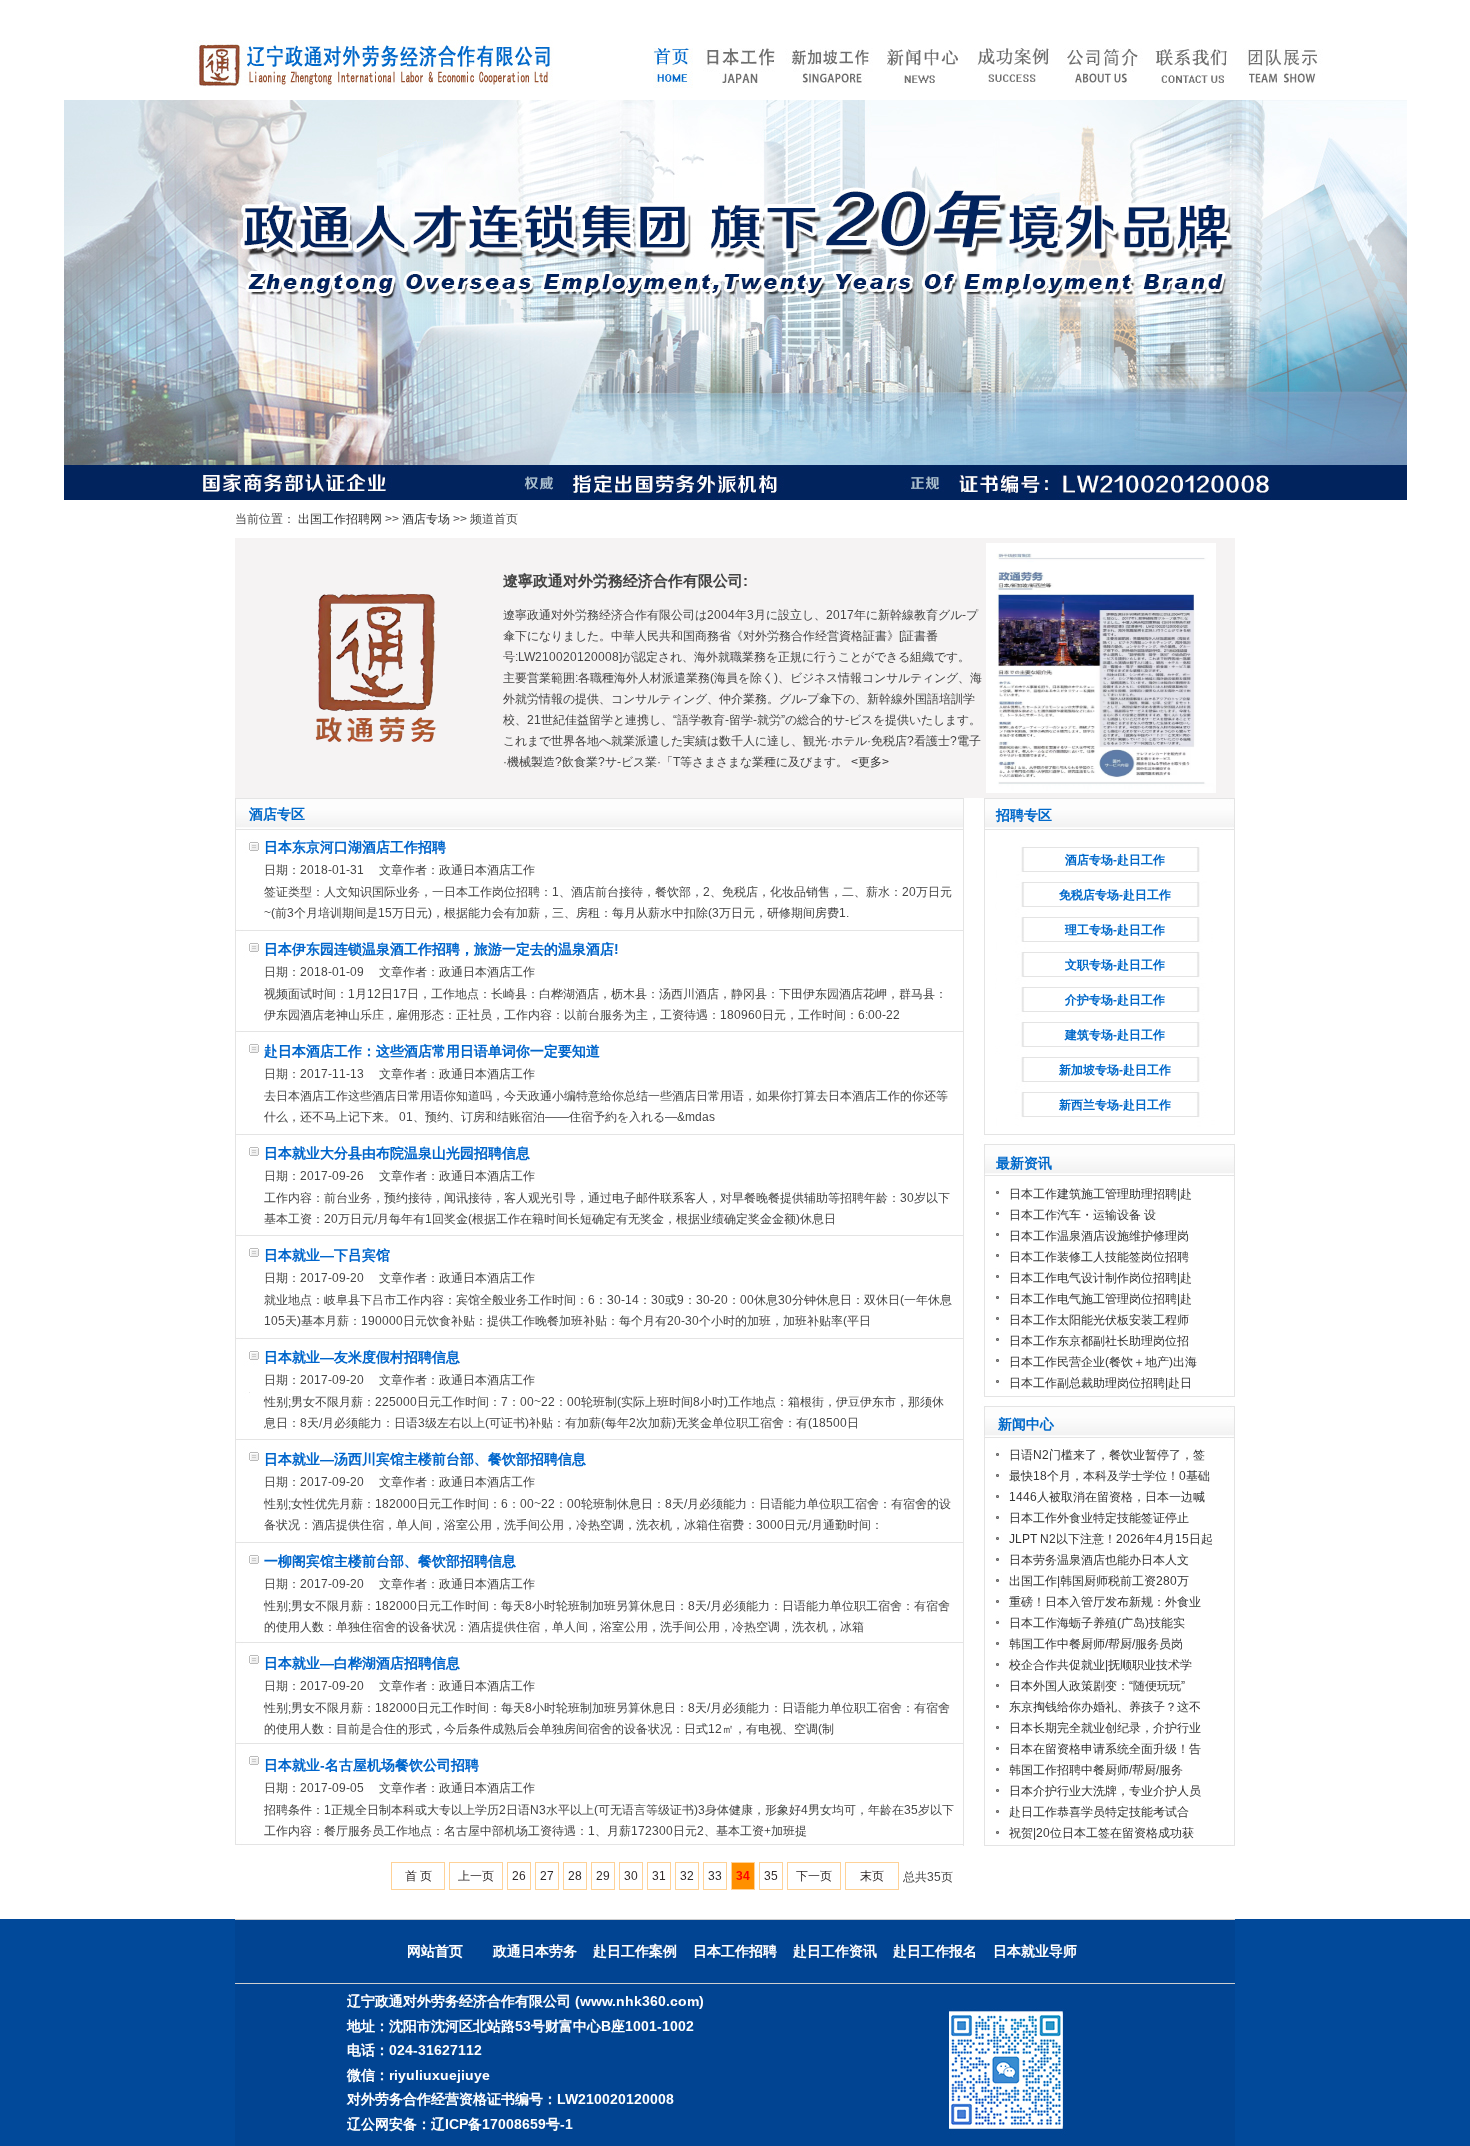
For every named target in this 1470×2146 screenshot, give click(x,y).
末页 (872, 1876)
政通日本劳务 (535, 1951)
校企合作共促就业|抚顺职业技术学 (1100, 1665)
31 (659, 1876)
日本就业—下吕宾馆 (327, 1255)
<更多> (870, 762)
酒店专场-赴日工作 (1115, 860)
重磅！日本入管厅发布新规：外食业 (1105, 1602)
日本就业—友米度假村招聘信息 (362, 1357)
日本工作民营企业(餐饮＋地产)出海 (1103, 1362)
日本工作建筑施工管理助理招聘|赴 (1100, 1194)
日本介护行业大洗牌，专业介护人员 (1105, 1791)
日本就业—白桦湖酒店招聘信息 (362, 1663)
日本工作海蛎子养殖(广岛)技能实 (1097, 1623)
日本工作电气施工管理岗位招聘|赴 (1100, 1299)
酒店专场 (426, 519)
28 (575, 1876)
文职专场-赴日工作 (1115, 965)
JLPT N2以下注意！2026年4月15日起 (1111, 1539)
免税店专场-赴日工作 (1115, 895)
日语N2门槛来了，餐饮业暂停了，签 (1107, 1455)
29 (603, 1876)
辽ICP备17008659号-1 (502, 2124)
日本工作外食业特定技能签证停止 (1099, 1518)
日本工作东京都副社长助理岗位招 (1099, 1341)
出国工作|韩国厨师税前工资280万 (1099, 1581)
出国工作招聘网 (340, 519)
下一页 (814, 1876)
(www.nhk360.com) (639, 2001)
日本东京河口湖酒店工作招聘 (355, 847)
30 (631, 1876)
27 (547, 1876)
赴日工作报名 (935, 1951)
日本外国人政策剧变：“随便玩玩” (1097, 1686)
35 (771, 1876)
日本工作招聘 (735, 1951)
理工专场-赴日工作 (1115, 930)
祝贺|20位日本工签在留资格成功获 (1101, 1833)
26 (519, 1876)
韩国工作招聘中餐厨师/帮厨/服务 (1096, 1770)
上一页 (476, 1876)
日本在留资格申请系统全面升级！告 (1105, 1749)
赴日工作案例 (635, 1951)
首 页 (418, 1876)
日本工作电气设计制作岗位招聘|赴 (1100, 1278)
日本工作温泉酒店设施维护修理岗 (1099, 1236)
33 (715, 1876)
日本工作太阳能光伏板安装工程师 (1099, 1320)
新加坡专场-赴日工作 (1115, 1070)
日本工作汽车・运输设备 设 (1082, 1215)
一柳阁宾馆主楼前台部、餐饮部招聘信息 (390, 1561)
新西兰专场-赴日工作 (1115, 1105)
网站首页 (435, 1951)
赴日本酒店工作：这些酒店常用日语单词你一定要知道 (432, 1051)
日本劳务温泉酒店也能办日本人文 (1099, 1560)
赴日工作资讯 (835, 1951)
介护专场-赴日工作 (1115, 1000)
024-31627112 (435, 2050)
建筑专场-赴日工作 (1115, 1035)
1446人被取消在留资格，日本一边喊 (1107, 1497)
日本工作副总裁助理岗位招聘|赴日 (1100, 1383)
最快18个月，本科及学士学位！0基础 (1109, 1476)
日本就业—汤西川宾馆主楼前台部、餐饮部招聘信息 (425, 1459)
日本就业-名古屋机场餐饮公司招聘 (371, 1765)
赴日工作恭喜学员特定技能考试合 (1099, 1812)
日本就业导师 (1035, 1951)
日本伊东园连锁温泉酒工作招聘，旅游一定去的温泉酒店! (441, 949)
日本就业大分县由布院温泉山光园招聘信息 (397, 1153)
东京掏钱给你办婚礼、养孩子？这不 (1105, 1707)
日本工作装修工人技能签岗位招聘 (1099, 1257)
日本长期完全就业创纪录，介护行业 (1105, 1728)
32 (687, 1876)
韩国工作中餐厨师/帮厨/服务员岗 (1096, 1644)
